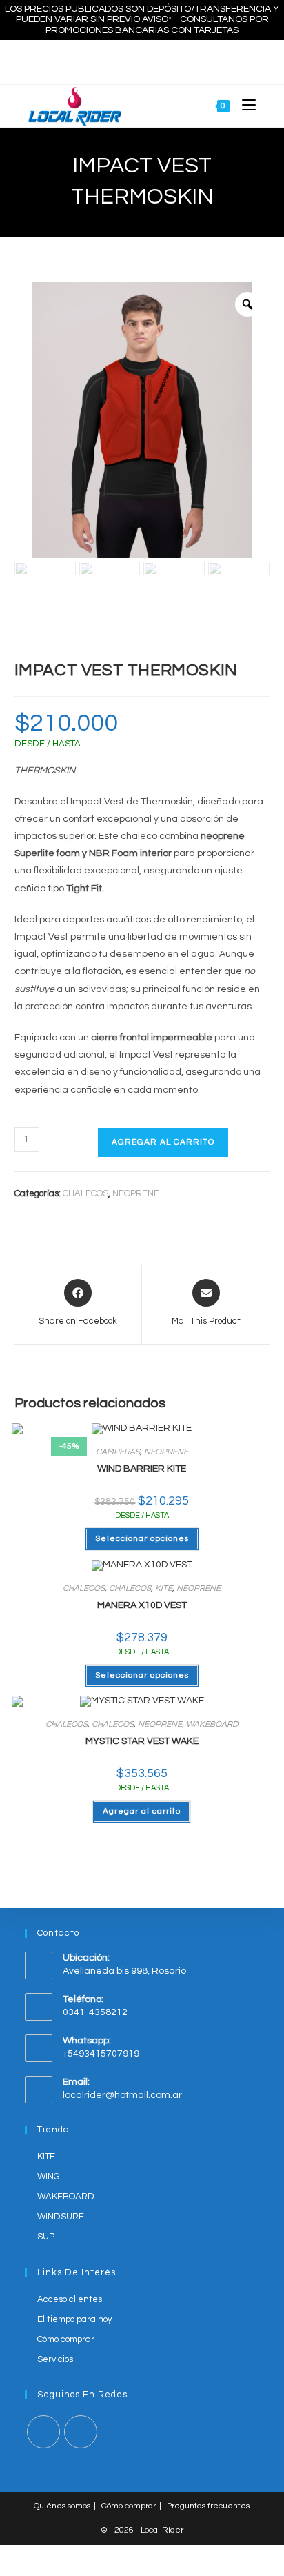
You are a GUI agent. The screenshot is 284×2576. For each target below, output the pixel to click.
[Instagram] (81, 2432)
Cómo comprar (66, 2339)
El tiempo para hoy (74, 2319)
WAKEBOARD (212, 1724)
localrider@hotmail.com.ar (122, 2095)
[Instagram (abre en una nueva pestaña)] (140, 60)
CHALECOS (85, 1193)
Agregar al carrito (163, 1142)
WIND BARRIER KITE (142, 1469)
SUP (46, 2237)
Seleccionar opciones (142, 1539)
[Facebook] (43, 2432)
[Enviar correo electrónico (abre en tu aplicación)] (156, 60)
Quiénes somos (62, 2506)
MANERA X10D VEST (142, 1605)
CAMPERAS (118, 1452)
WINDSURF (61, 2217)
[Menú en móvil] (244, 106)
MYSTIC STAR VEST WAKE (142, 1741)
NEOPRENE (136, 1193)
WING (49, 2177)
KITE (164, 1588)
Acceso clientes (70, 2299)
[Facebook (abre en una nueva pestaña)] (125, 60)
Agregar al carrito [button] (142, 1811)
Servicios (55, 2359)
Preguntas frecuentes (208, 2506)
